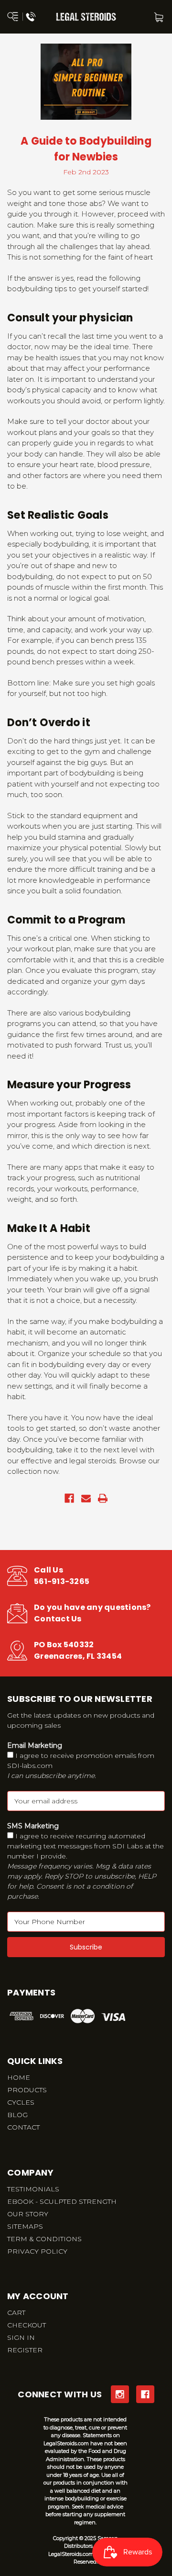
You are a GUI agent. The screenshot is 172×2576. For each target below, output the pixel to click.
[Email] (86, 1498)
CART (16, 2313)
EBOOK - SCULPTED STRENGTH (62, 2201)
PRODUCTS (27, 2090)
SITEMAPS (25, 2226)
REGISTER (25, 2350)
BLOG (17, 2115)
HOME (19, 2077)
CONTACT (23, 2127)
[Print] (103, 1498)
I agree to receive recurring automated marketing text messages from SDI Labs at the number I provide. (86, 1866)
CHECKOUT (27, 2325)
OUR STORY (28, 2214)
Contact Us (58, 1619)
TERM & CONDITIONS (44, 2239)
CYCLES (21, 2102)
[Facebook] (69, 1498)
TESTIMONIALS (33, 2189)
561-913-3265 (62, 1581)
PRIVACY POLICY (37, 2251)
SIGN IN (21, 2337)
